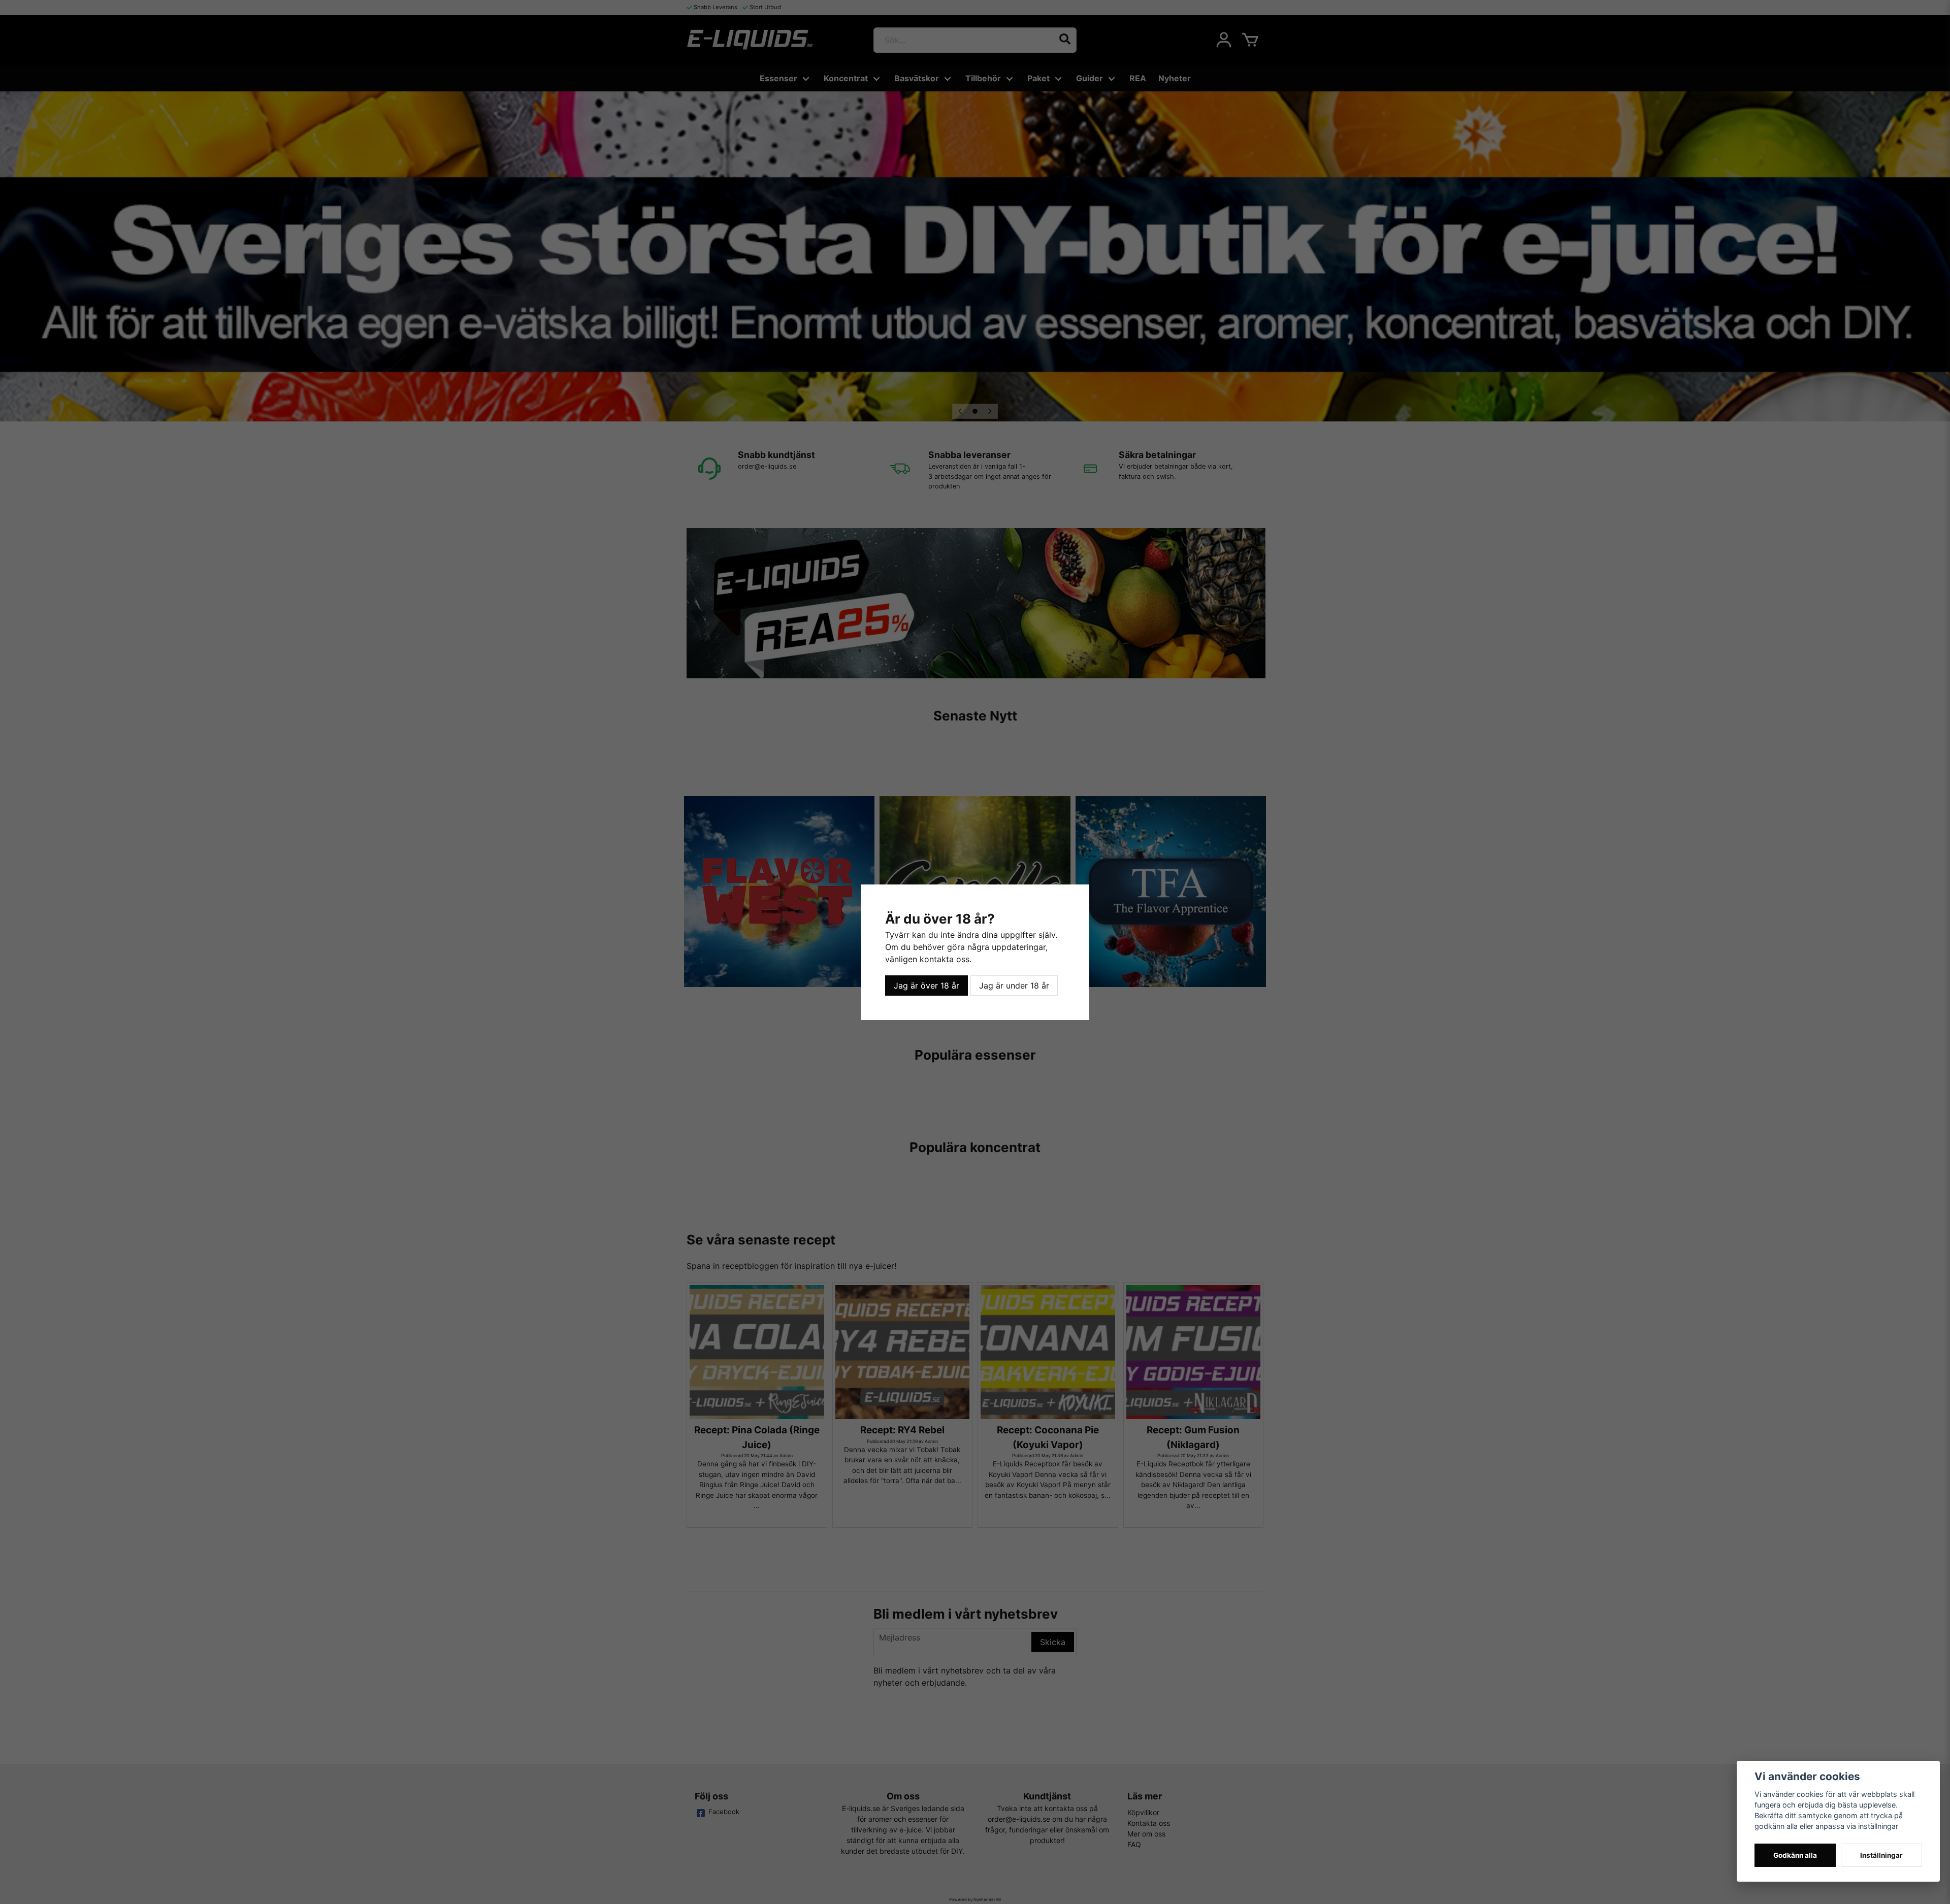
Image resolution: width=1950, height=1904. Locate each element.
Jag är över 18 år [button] (927, 986)
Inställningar (1881, 1855)
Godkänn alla (1795, 1855)
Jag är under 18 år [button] (1014, 986)
